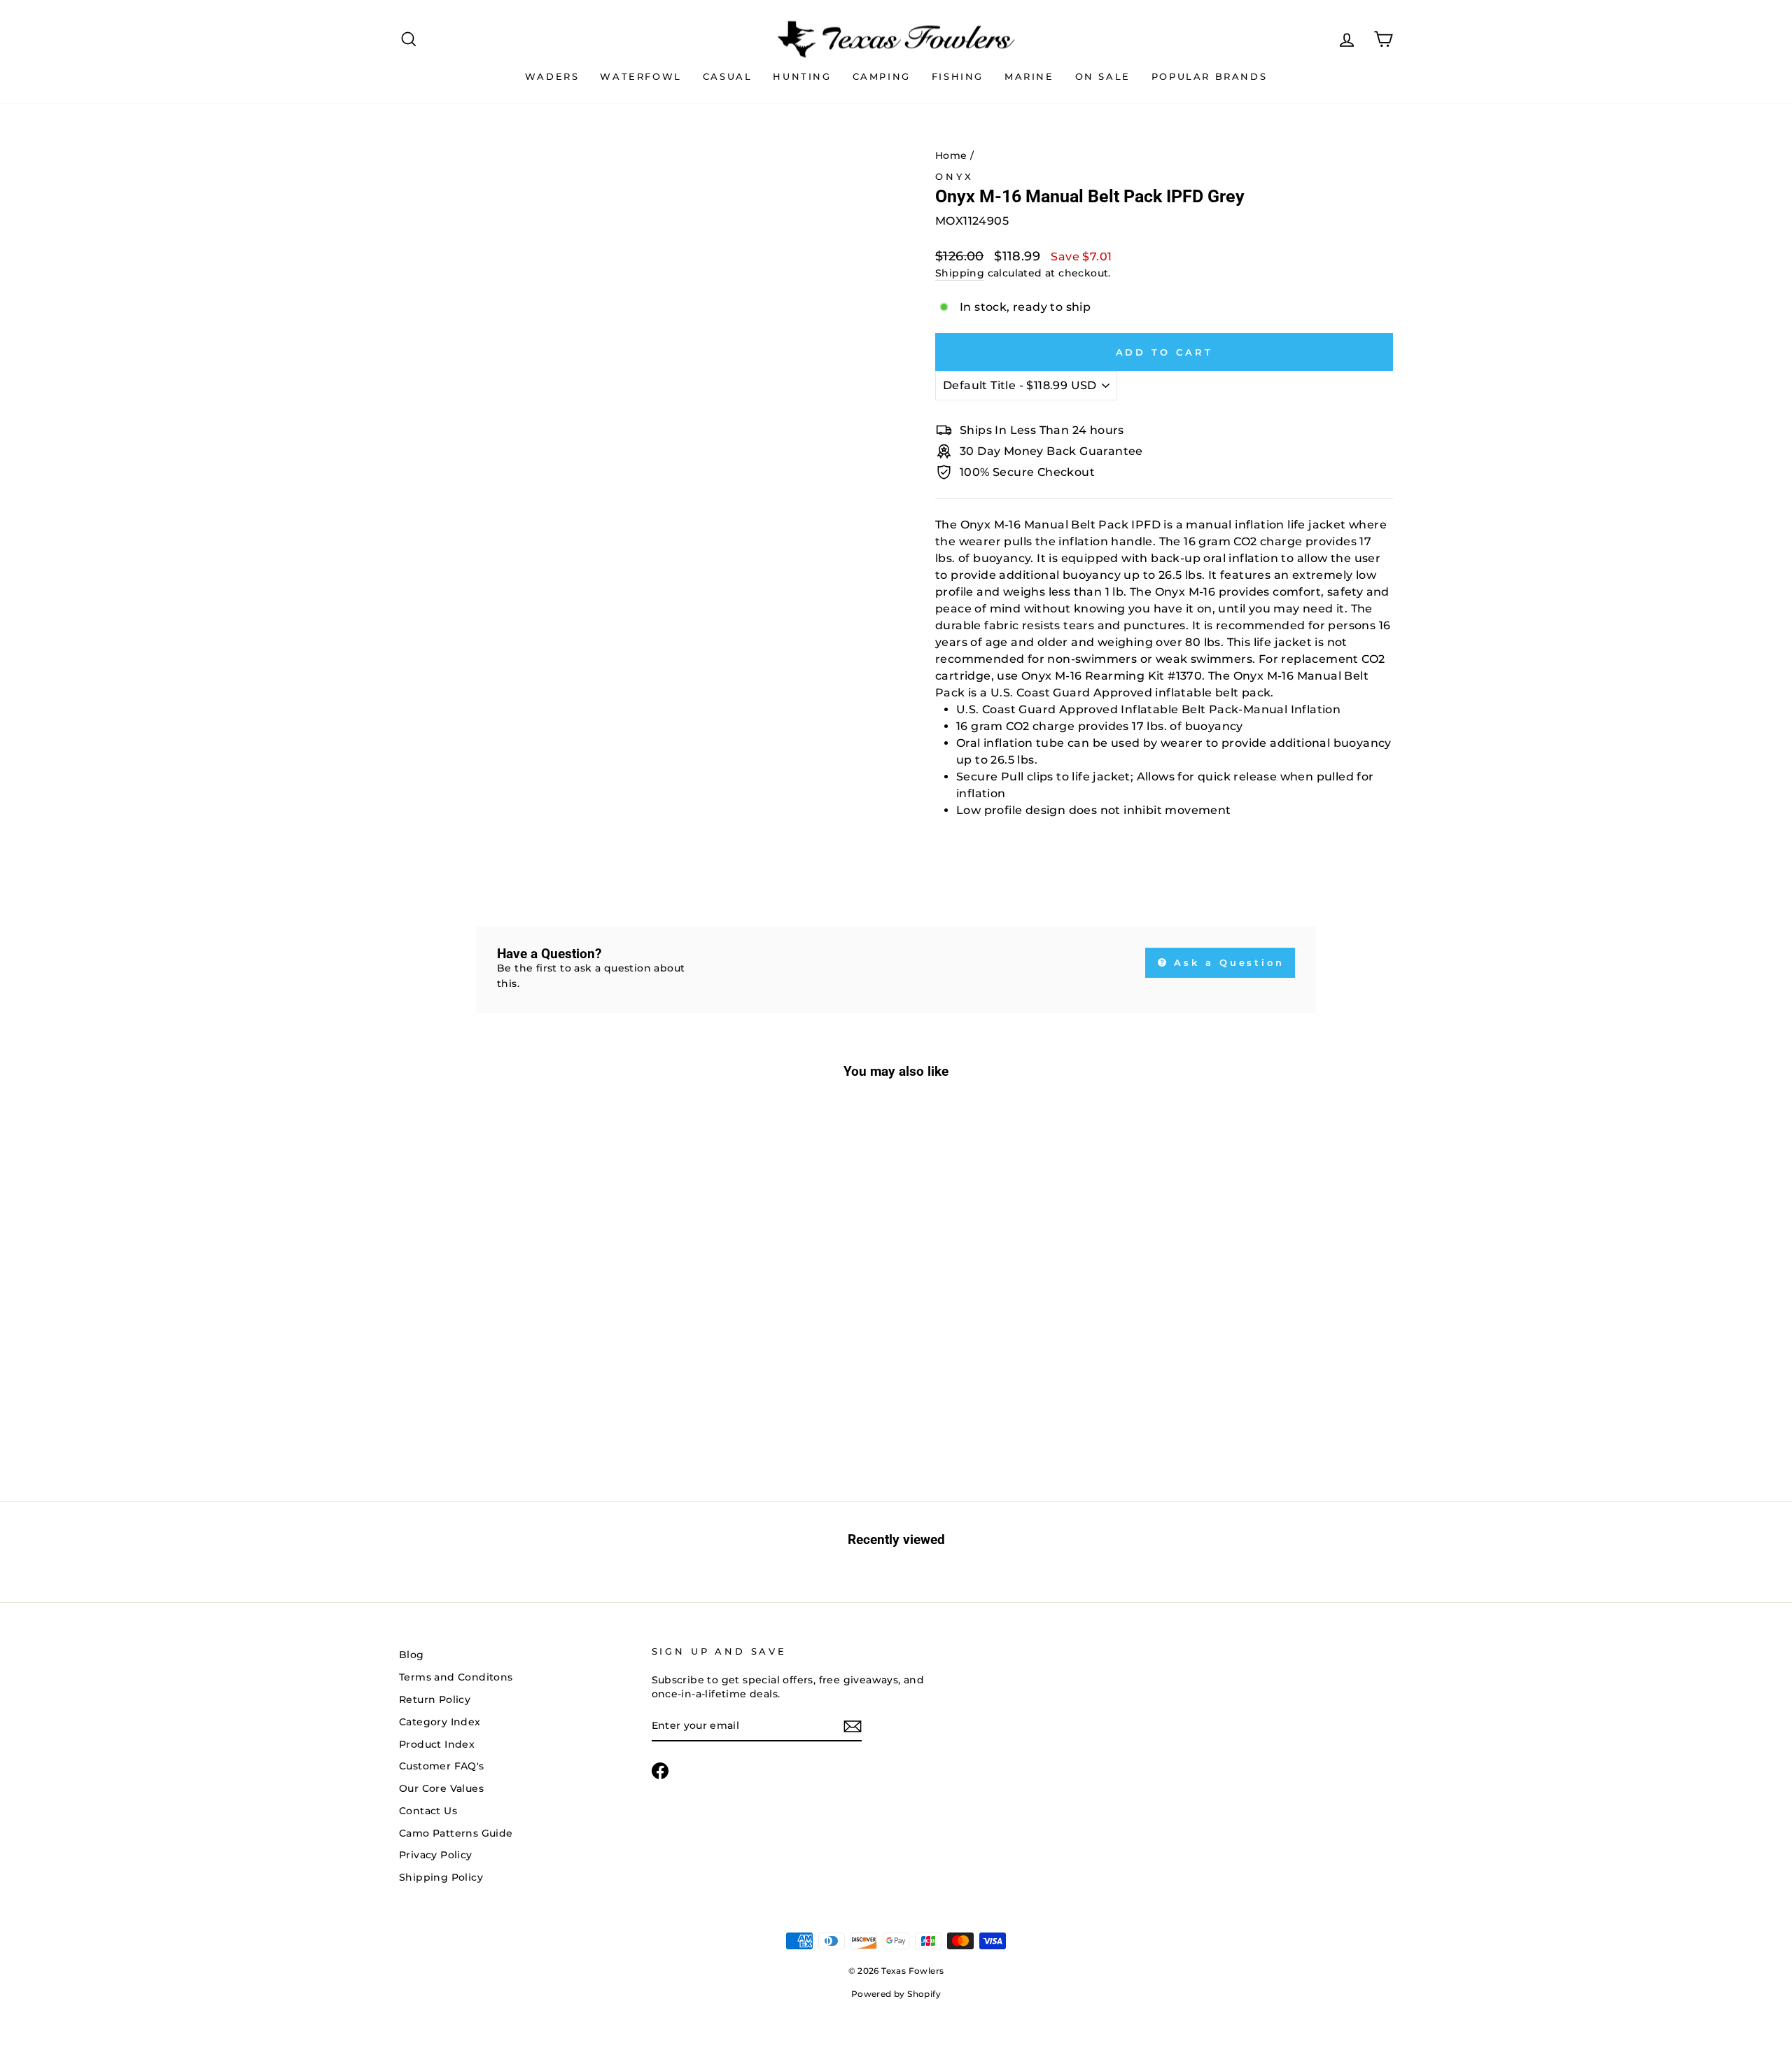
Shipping (960, 273)
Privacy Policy (436, 1855)
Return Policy (435, 1699)
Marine (1029, 76)
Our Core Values (441, 1788)
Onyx (954, 177)
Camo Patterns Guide (456, 1833)
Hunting (802, 76)
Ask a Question (1227, 962)
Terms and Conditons (456, 1677)
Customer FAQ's (442, 1766)
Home (951, 155)
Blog (412, 1655)
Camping (882, 76)
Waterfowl (640, 76)
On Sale (1103, 76)
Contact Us (428, 1811)
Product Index (437, 1744)
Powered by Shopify (896, 1994)
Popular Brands (1209, 76)
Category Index (440, 1722)
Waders (552, 76)
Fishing (958, 76)
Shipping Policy (441, 1877)
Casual (728, 76)
